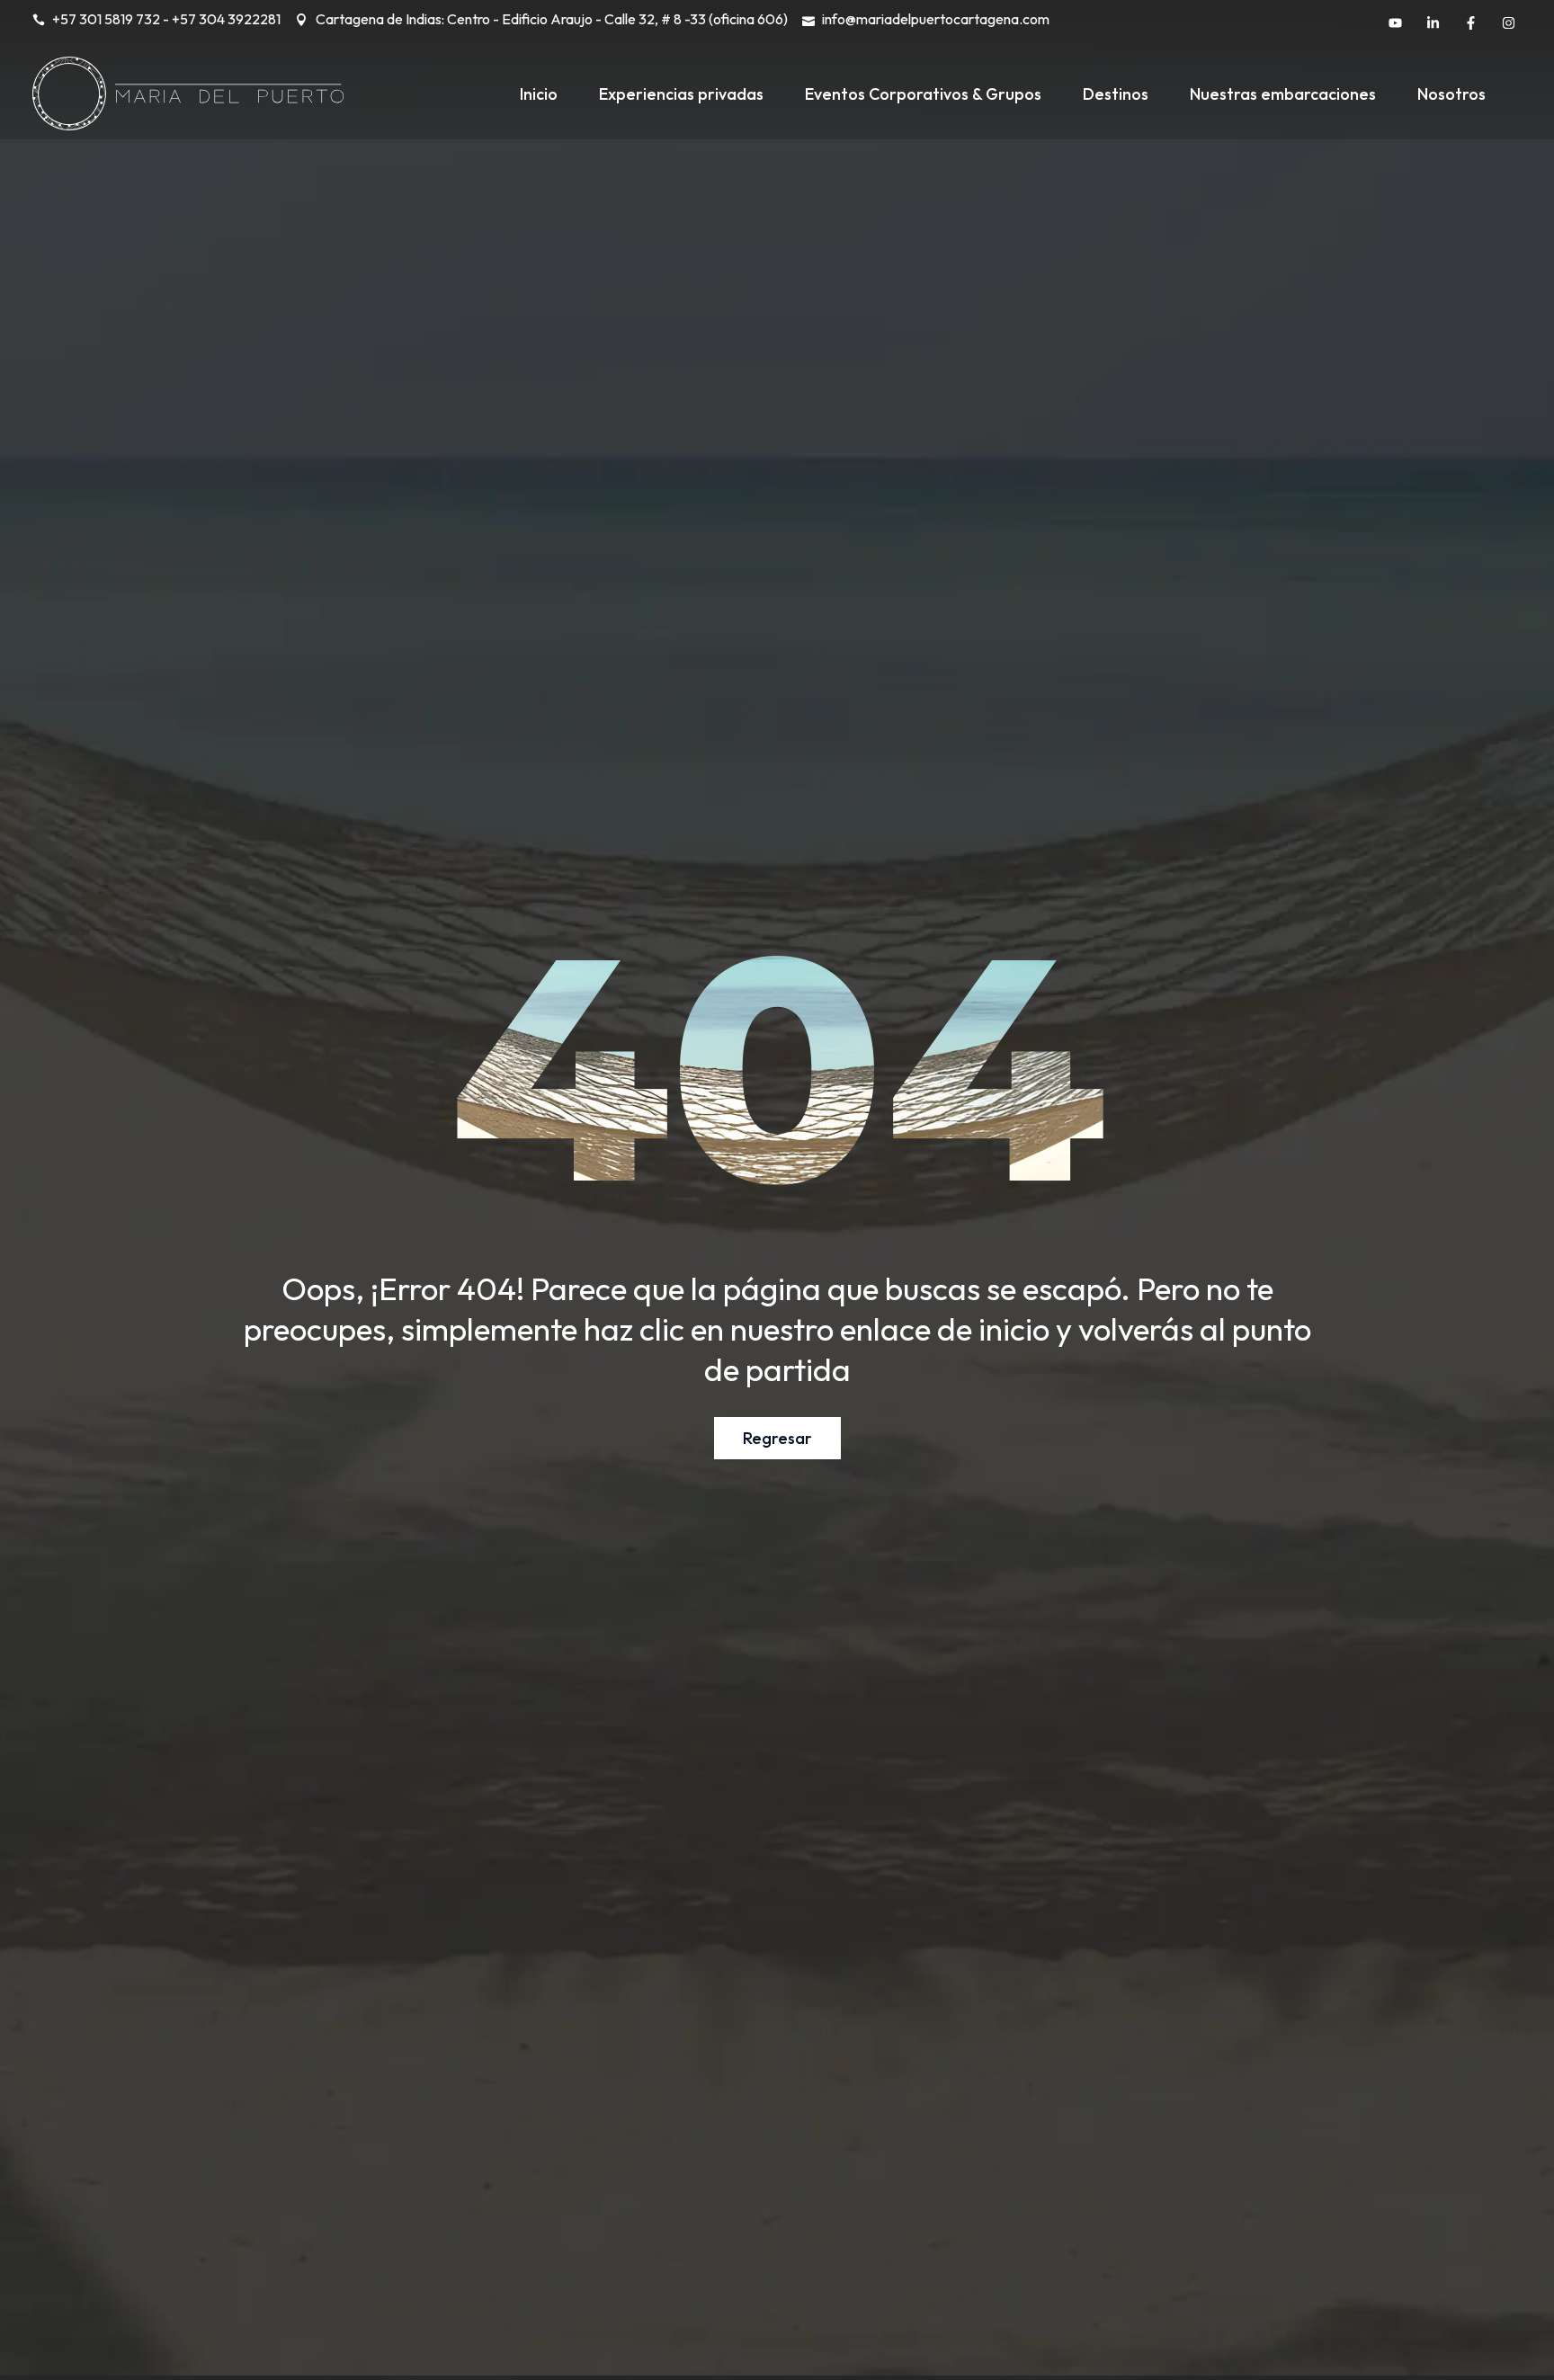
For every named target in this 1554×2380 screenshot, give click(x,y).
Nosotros (1451, 94)
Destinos (1116, 94)
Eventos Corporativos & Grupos (923, 94)
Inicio (539, 94)
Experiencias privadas (681, 94)
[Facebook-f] (1470, 22)
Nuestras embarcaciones (1283, 94)
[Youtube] (1395, 22)
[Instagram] (1508, 22)
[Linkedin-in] (1433, 22)
